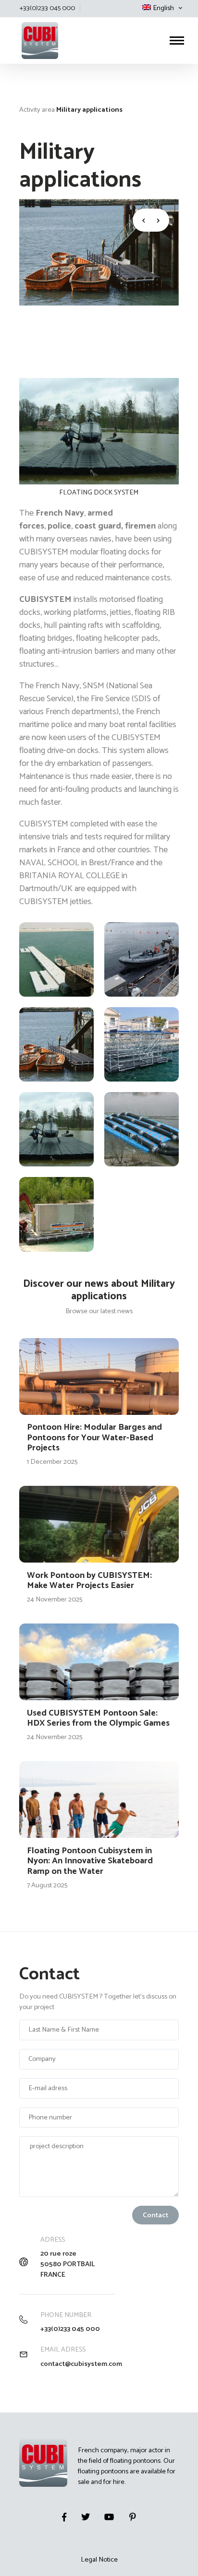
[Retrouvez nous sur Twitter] (86, 2517)
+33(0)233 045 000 (70, 2329)
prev (142, 220)
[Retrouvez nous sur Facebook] (64, 2517)
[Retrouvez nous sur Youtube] (110, 2517)
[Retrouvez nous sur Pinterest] (133, 2517)
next (160, 220)
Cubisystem (20, 18)
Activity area (37, 110)
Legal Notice (99, 2560)
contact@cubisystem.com (81, 2364)
